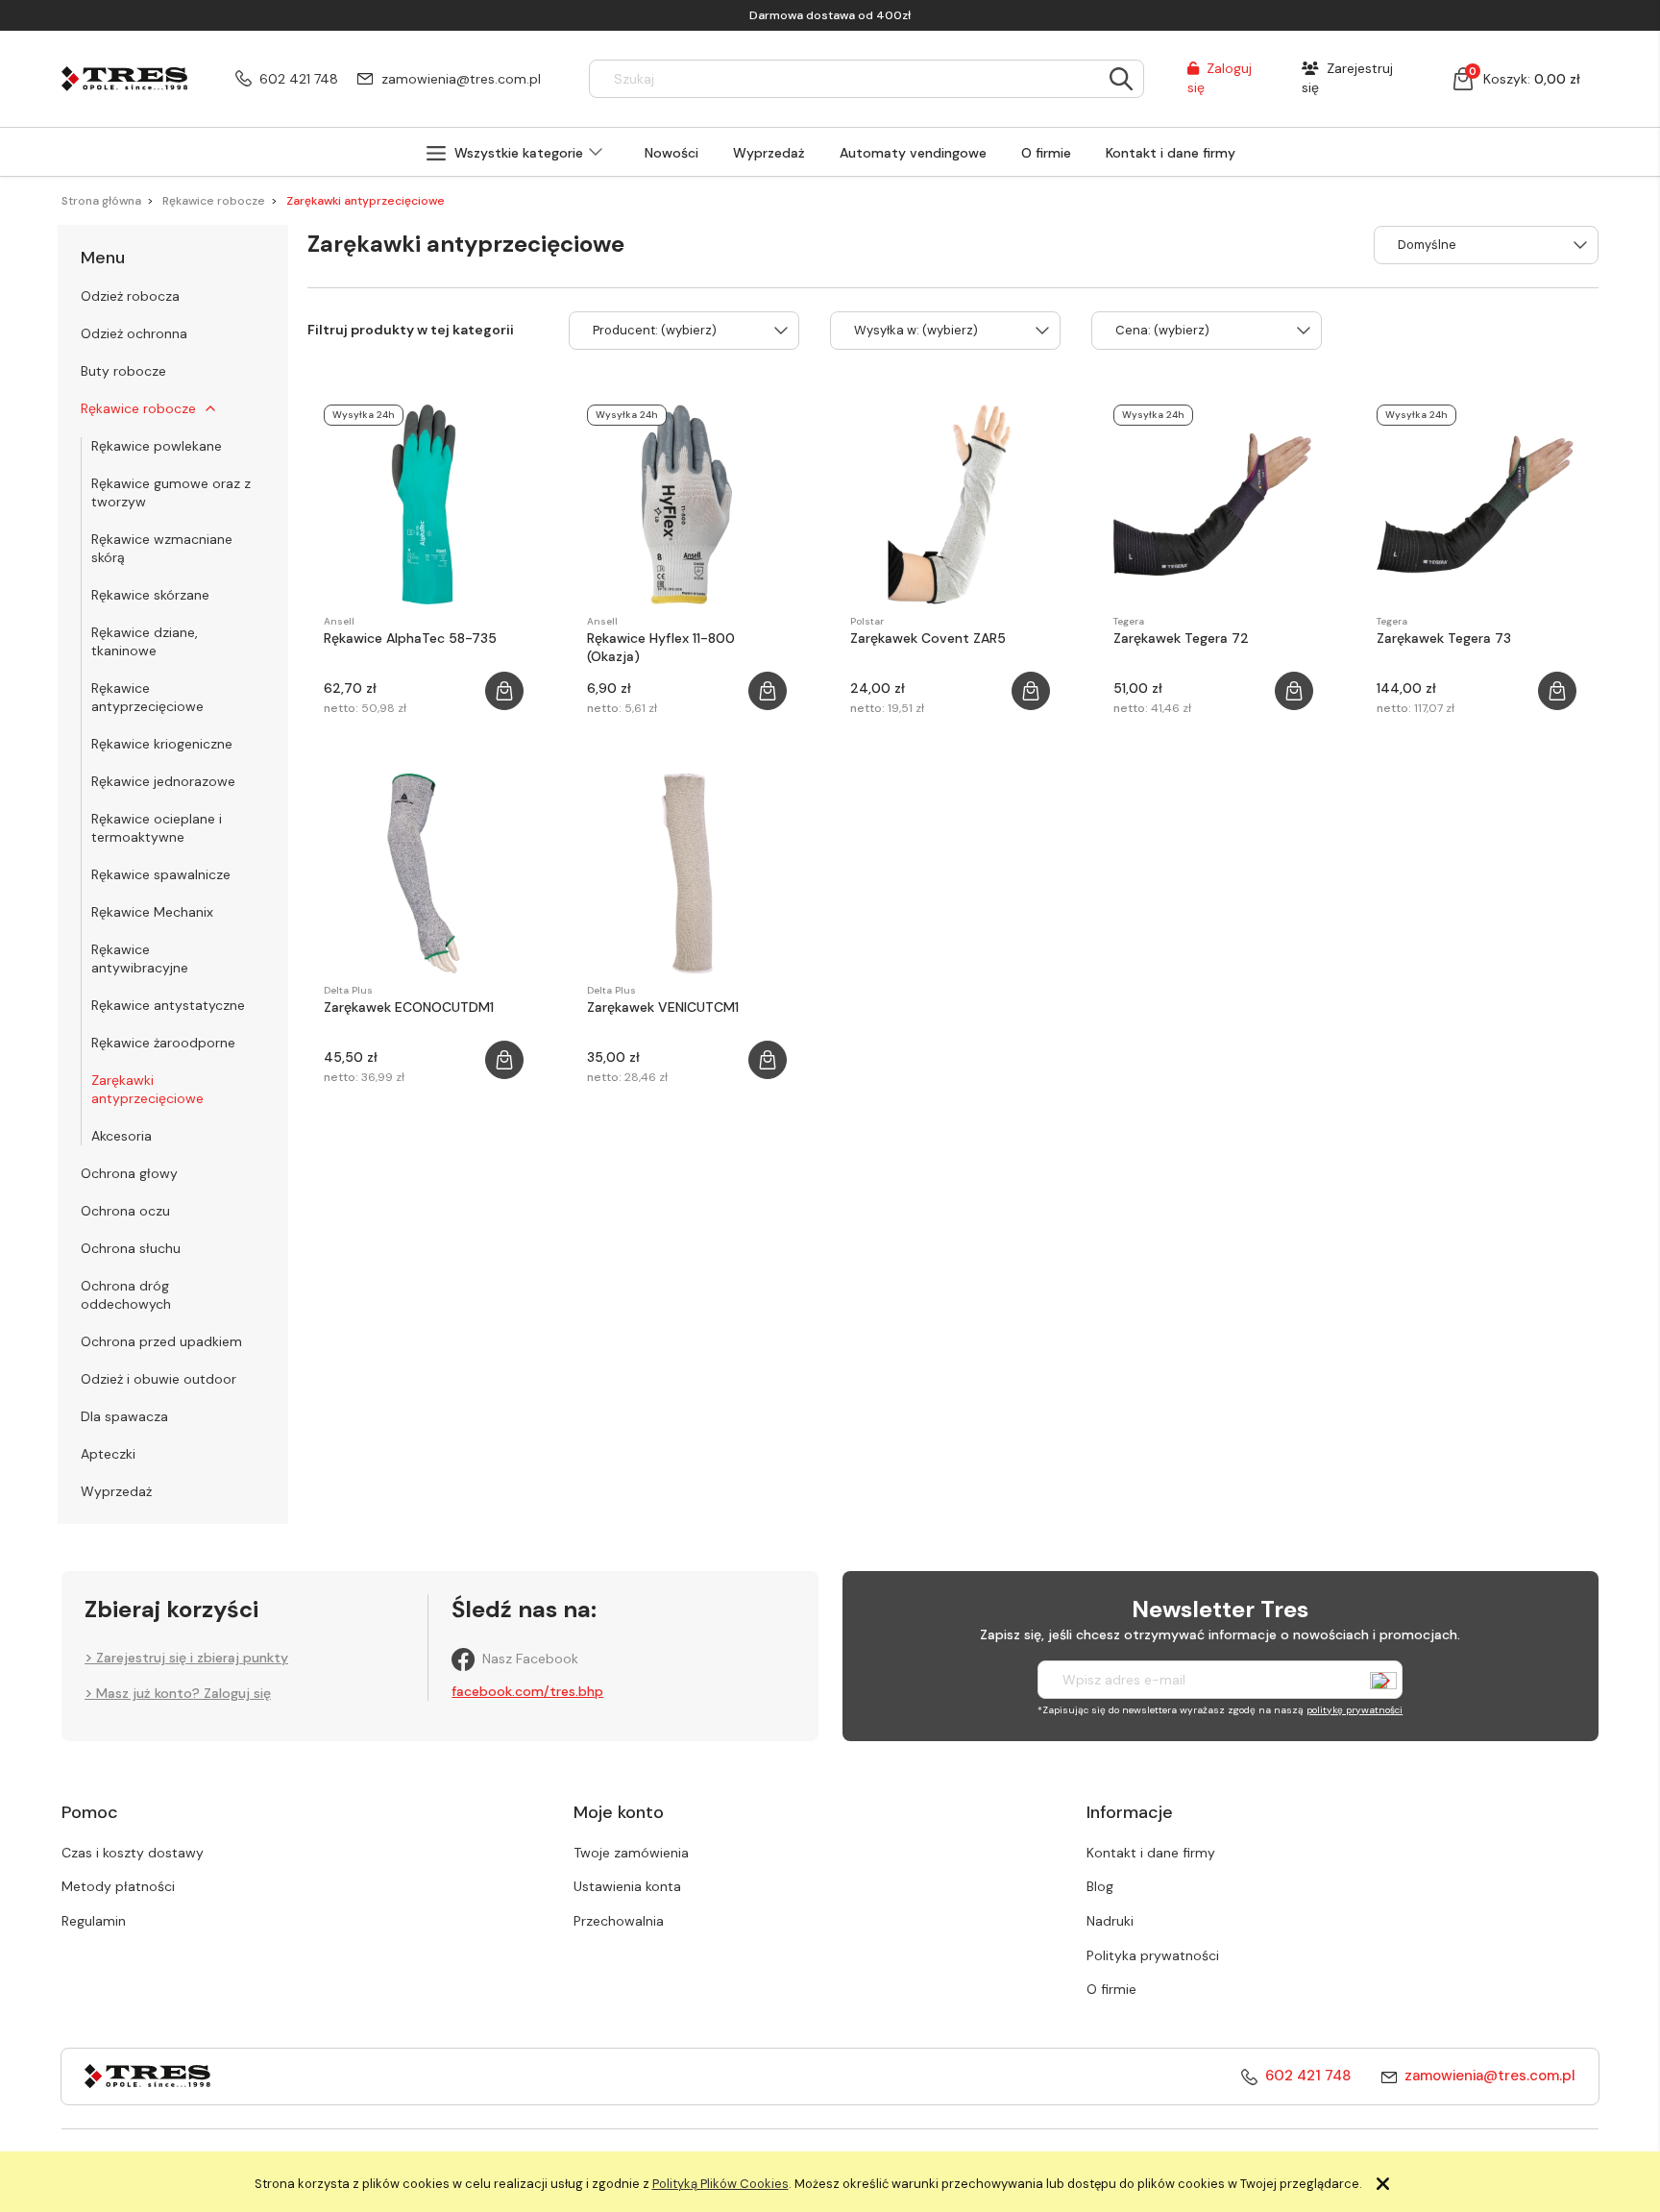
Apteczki (108, 1454)
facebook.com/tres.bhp (527, 1691)
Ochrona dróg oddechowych (126, 1295)
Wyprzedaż (116, 1491)
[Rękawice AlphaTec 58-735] (424, 504)
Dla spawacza (124, 1416)
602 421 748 (299, 79)
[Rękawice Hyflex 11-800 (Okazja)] (687, 504)
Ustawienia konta (627, 1886)
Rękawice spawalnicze (161, 874)
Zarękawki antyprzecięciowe (147, 1089)
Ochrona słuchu (131, 1248)
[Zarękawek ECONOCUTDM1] (424, 873)
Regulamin (94, 1921)
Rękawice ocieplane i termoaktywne (157, 828)
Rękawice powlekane (157, 446)
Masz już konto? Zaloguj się (183, 1693)
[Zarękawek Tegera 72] (1213, 504)
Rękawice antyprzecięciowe (147, 697)
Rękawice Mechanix (152, 912)
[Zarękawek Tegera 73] (1477, 504)
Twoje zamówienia (631, 1853)
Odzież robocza (130, 296)
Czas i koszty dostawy (133, 1853)
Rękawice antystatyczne (168, 1005)
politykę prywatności (1355, 1710)
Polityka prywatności (1153, 1955)
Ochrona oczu (125, 1211)
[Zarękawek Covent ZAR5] (950, 504)
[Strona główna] (124, 78)
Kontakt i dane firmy (1151, 1853)
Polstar (867, 621)
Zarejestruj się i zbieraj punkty (192, 1658)
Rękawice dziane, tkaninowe (145, 641)
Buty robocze (123, 371)
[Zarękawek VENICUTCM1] (687, 873)
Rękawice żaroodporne (163, 1043)
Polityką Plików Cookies (720, 2184)
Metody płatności (118, 1886)
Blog (1100, 1886)
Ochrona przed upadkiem (161, 1341)
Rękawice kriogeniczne (162, 744)
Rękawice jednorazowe (163, 781)
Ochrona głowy (129, 1173)
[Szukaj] (1121, 79)
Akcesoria (122, 1136)
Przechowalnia (619, 1921)
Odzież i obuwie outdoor (159, 1379)
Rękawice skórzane (150, 595)
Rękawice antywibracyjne (140, 959)
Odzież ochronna (134, 333)
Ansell (339, 621)
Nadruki (1110, 1921)
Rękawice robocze (138, 408)
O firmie (1111, 1989)
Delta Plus (348, 990)
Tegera (1129, 621)
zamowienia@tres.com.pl (461, 79)
